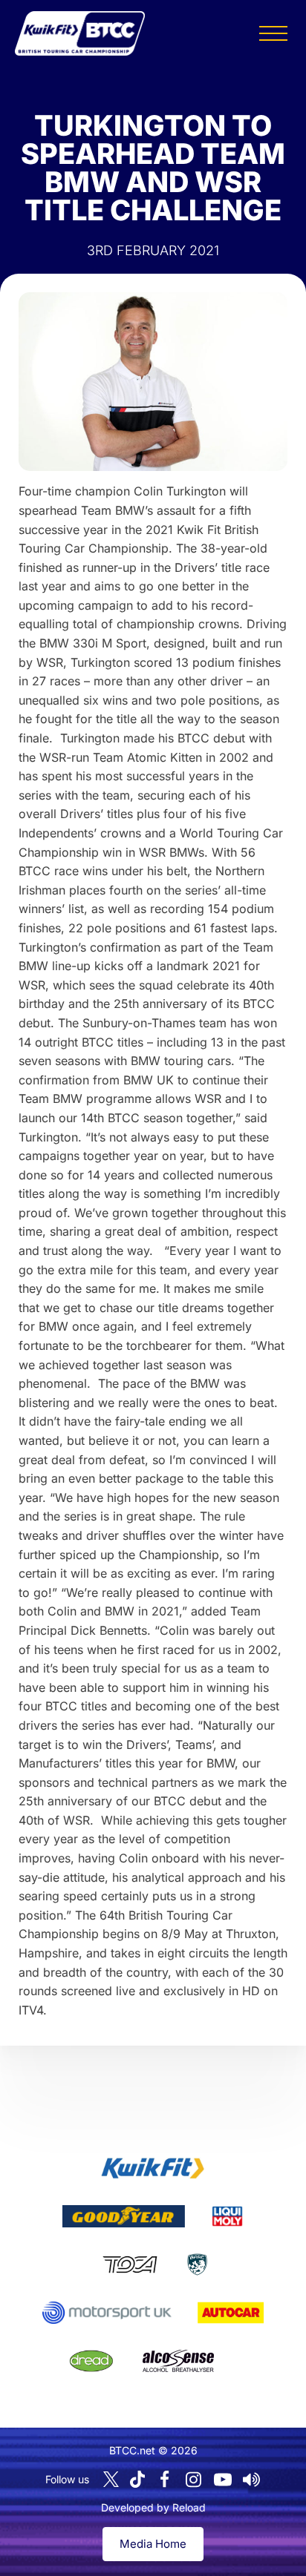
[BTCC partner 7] (231, 2313)
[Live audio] (252, 2480)
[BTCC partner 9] (178, 2361)
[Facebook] (165, 2480)
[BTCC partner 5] (197, 2264)
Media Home (153, 2544)
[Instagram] (194, 2480)
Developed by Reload (153, 2507)
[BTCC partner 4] (130, 2264)
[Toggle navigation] (273, 33)
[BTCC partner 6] (107, 2313)
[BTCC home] (80, 33)
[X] (111, 2479)
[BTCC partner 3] (227, 2216)
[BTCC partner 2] (124, 2216)
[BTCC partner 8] (91, 2361)
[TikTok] (137, 2479)
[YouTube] (223, 2480)
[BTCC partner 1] (153, 2168)
